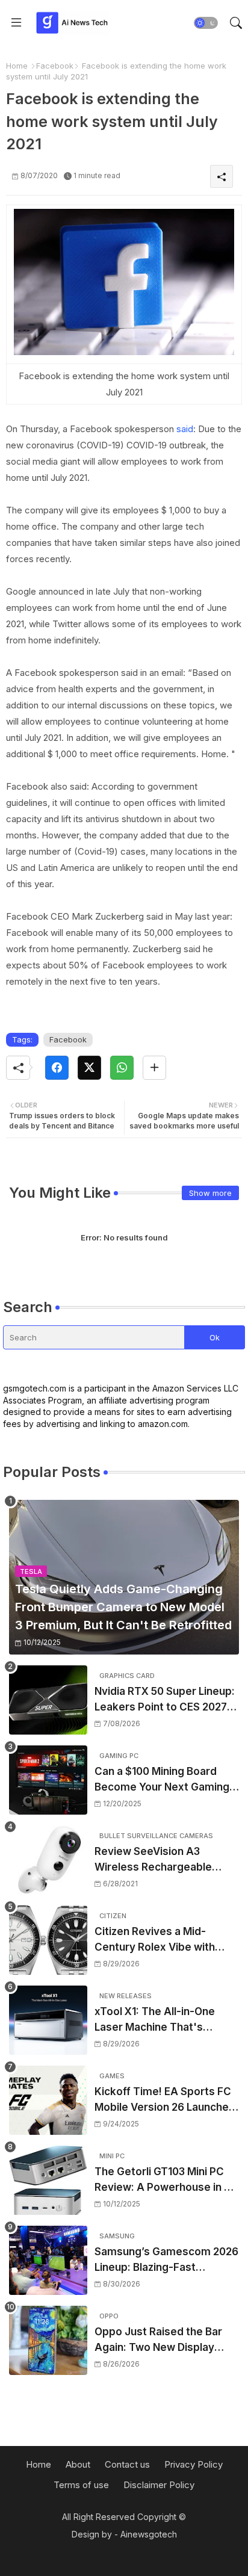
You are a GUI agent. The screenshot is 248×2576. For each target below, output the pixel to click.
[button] (206, 23)
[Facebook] (57, 1068)
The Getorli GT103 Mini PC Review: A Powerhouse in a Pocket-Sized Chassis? (162, 2180)
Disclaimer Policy (159, 2485)
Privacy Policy (194, 2464)
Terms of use (81, 2485)
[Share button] (154, 1068)
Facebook (55, 66)
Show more (210, 1193)
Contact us (127, 2464)
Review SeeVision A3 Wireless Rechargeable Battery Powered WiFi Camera (153, 1860)
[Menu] (16, 23)
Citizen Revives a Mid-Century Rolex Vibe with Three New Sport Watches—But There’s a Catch (166, 1940)
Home (17, 66)
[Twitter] (89, 1068)
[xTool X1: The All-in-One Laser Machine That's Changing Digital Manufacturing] (48, 2020)
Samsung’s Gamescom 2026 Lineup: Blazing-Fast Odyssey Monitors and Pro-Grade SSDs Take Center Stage (166, 2260)
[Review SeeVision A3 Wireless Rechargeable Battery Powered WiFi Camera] (48, 1860)
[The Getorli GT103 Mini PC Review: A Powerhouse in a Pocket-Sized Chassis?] (48, 2180)
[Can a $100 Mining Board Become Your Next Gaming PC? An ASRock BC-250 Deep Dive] (48, 1780)
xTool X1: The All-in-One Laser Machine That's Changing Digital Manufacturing (155, 2020)
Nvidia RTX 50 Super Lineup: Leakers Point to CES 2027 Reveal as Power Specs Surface (165, 1700)
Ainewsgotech (149, 2534)
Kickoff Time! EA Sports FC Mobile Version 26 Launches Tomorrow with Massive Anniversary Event (165, 2100)
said (185, 429)
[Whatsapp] (122, 1068)
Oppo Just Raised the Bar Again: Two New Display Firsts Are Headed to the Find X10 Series (158, 2340)
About (78, 2464)
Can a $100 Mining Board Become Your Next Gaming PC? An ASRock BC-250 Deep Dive (162, 1780)
